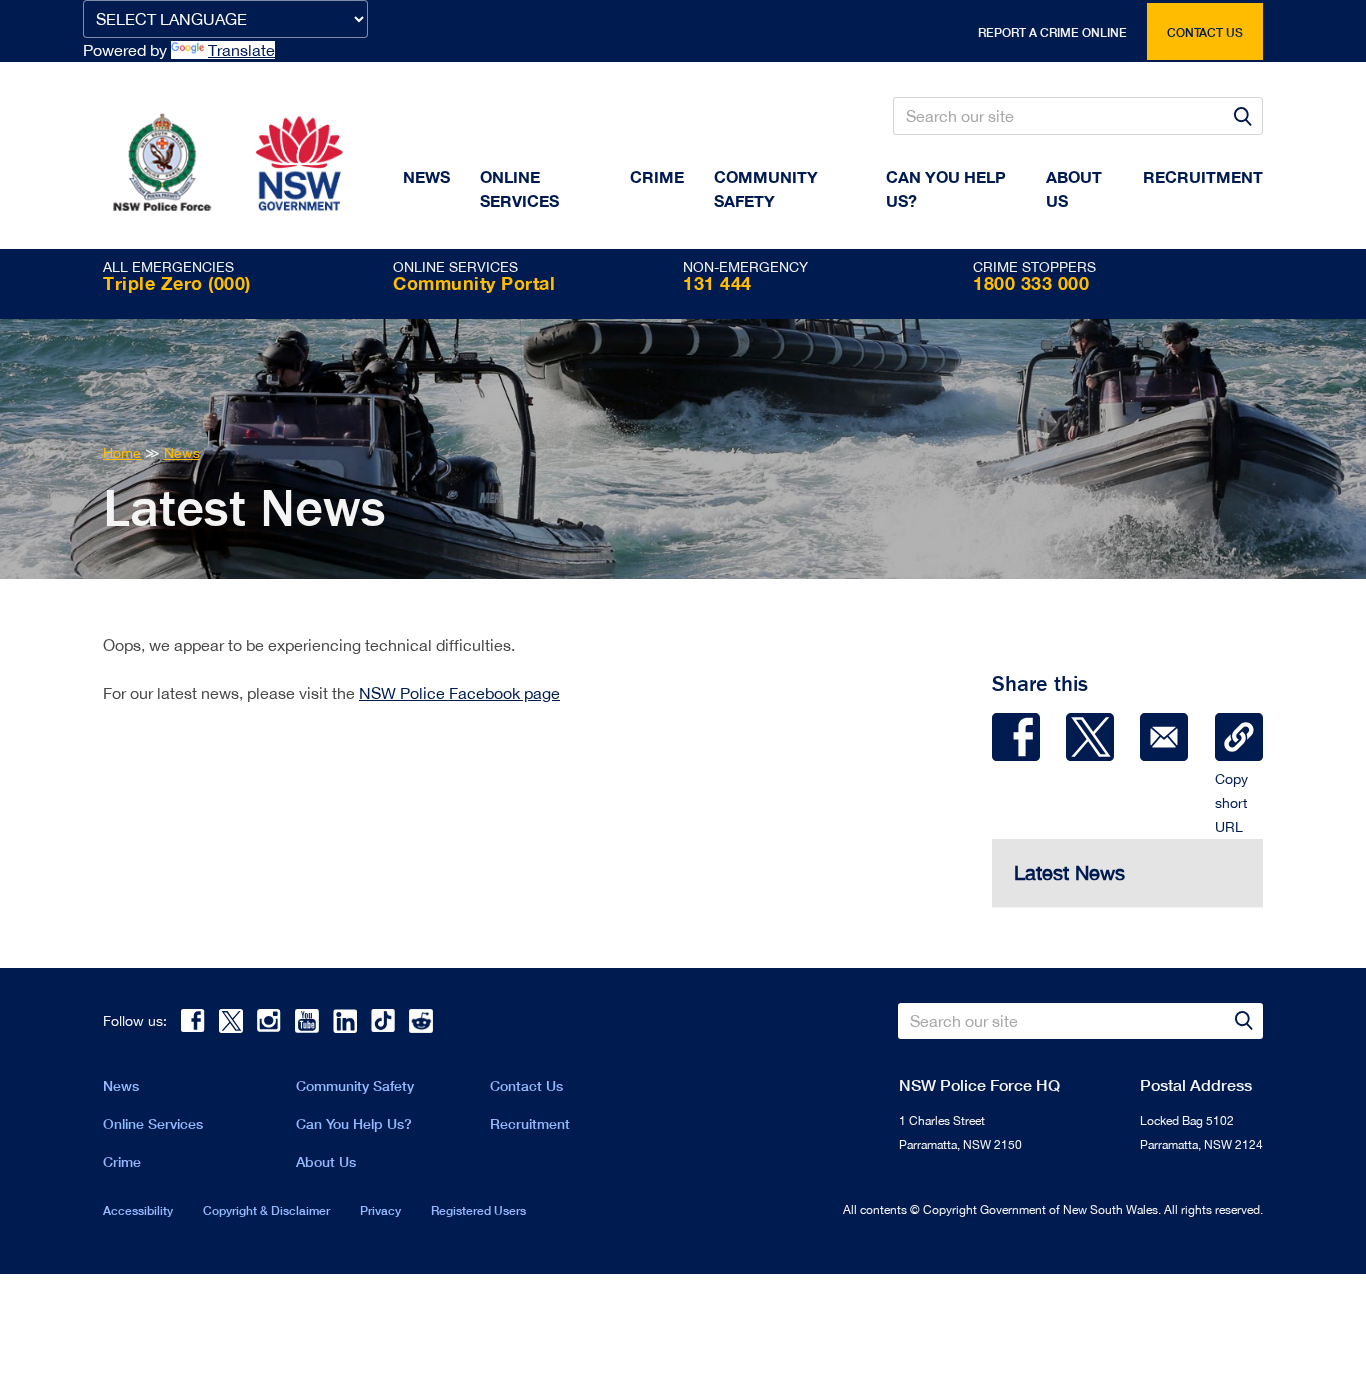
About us (1074, 188)
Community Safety (766, 188)
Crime (657, 176)
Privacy (380, 1210)
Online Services (519, 188)
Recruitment (1203, 176)
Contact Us (526, 1085)
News (426, 176)
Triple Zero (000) (177, 283)
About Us (326, 1161)
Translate (241, 50)
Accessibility (138, 1210)
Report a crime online (1052, 32)
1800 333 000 (1031, 283)
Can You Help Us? (946, 188)
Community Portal (474, 283)
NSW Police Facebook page (459, 693)
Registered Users (478, 1210)
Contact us (1205, 32)
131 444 (717, 283)
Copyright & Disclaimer (266, 1210)
